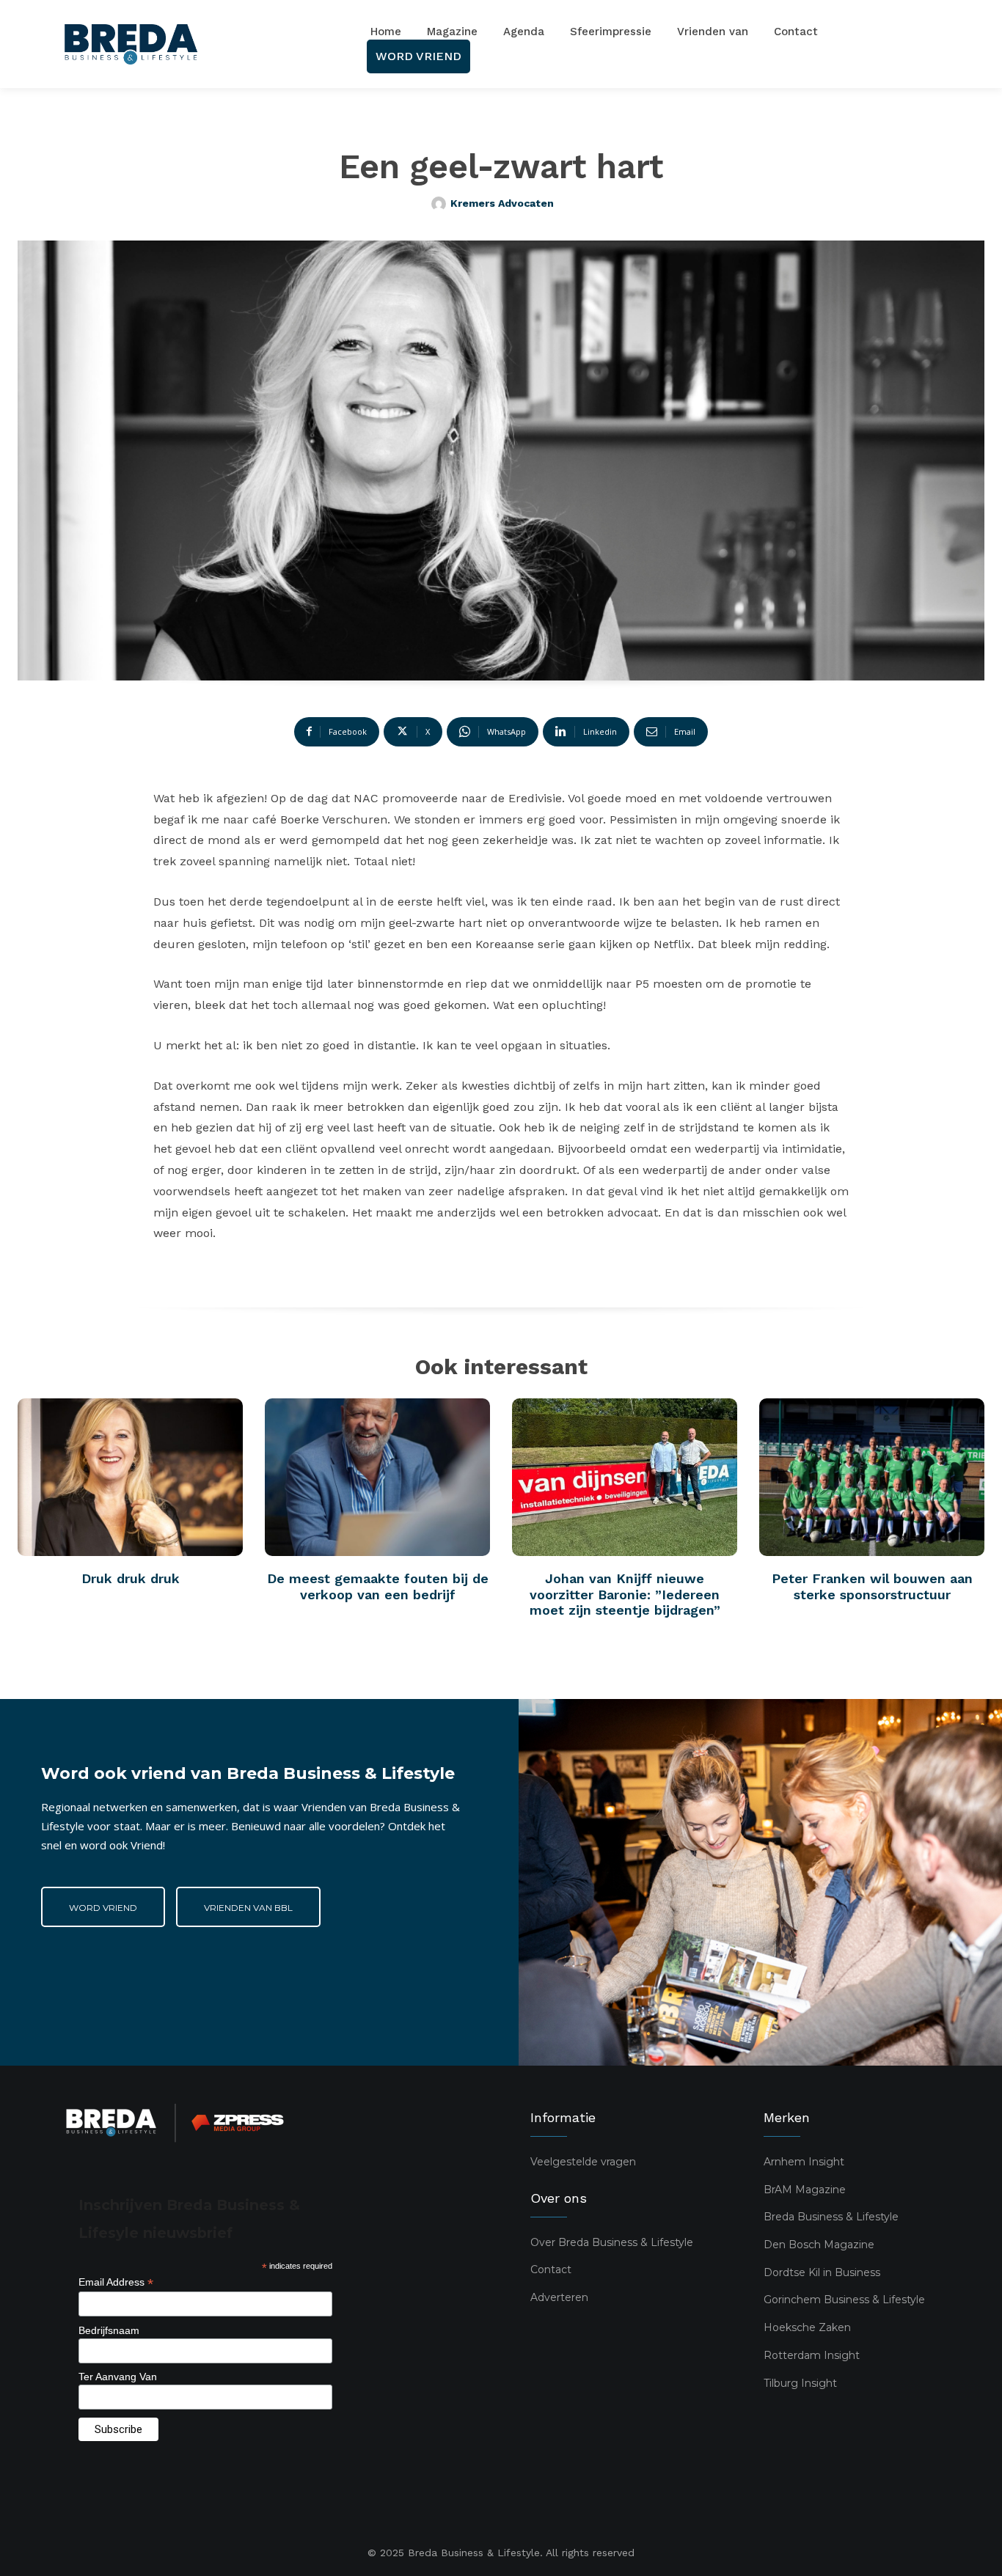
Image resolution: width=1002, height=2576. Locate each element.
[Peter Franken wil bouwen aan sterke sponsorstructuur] (872, 1477)
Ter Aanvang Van (118, 2377)
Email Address (116, 2282)
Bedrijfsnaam (109, 2330)
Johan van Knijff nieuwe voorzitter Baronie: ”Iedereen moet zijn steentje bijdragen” (625, 1594)
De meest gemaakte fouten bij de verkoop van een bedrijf (378, 1586)
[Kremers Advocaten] (441, 204)
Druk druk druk (131, 1578)
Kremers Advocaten (502, 203)
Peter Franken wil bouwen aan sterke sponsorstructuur (872, 1586)
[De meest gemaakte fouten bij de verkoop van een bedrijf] (377, 1477)
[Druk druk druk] (130, 1477)
